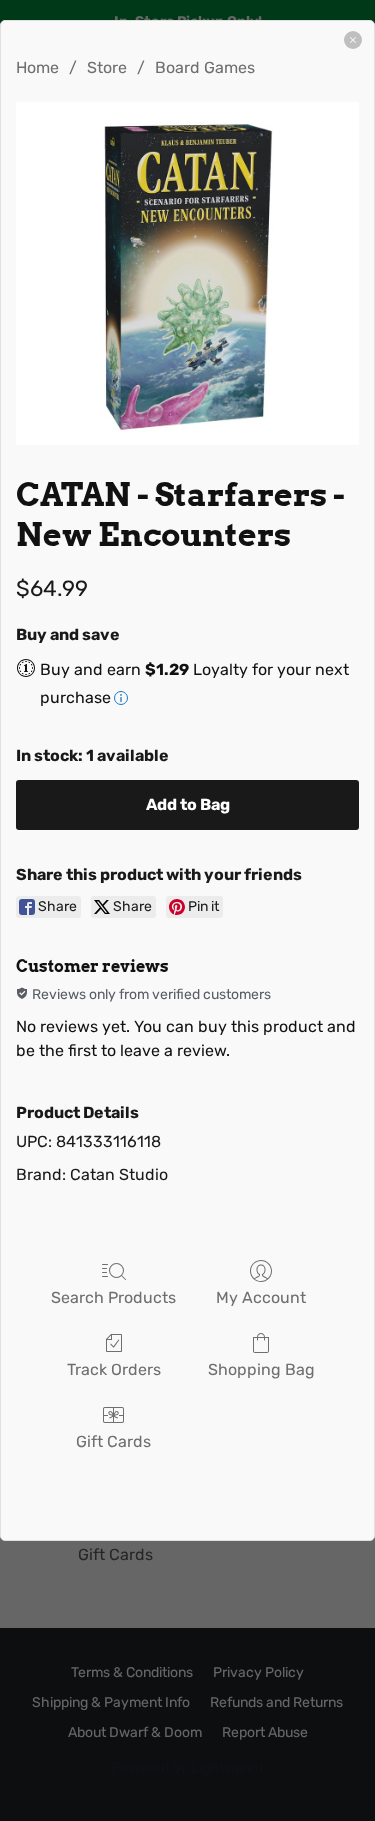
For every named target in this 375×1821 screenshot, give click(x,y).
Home (37, 67)
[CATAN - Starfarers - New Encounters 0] (187, 273)
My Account (261, 1297)
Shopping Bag (261, 1369)
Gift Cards (113, 1441)
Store (107, 67)
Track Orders (114, 1369)
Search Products (113, 1297)
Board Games (205, 67)
